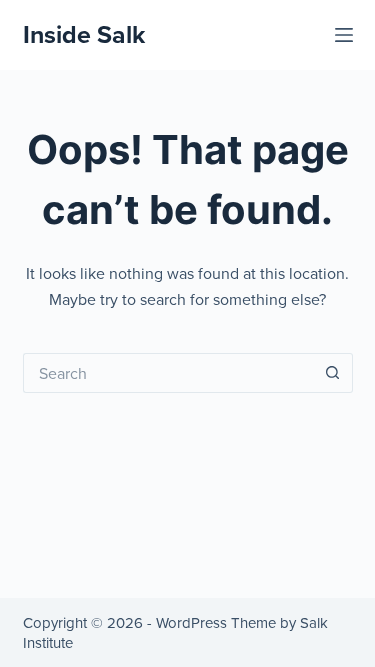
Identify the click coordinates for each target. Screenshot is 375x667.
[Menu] (344, 35)
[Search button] (333, 373)
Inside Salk (84, 34)
